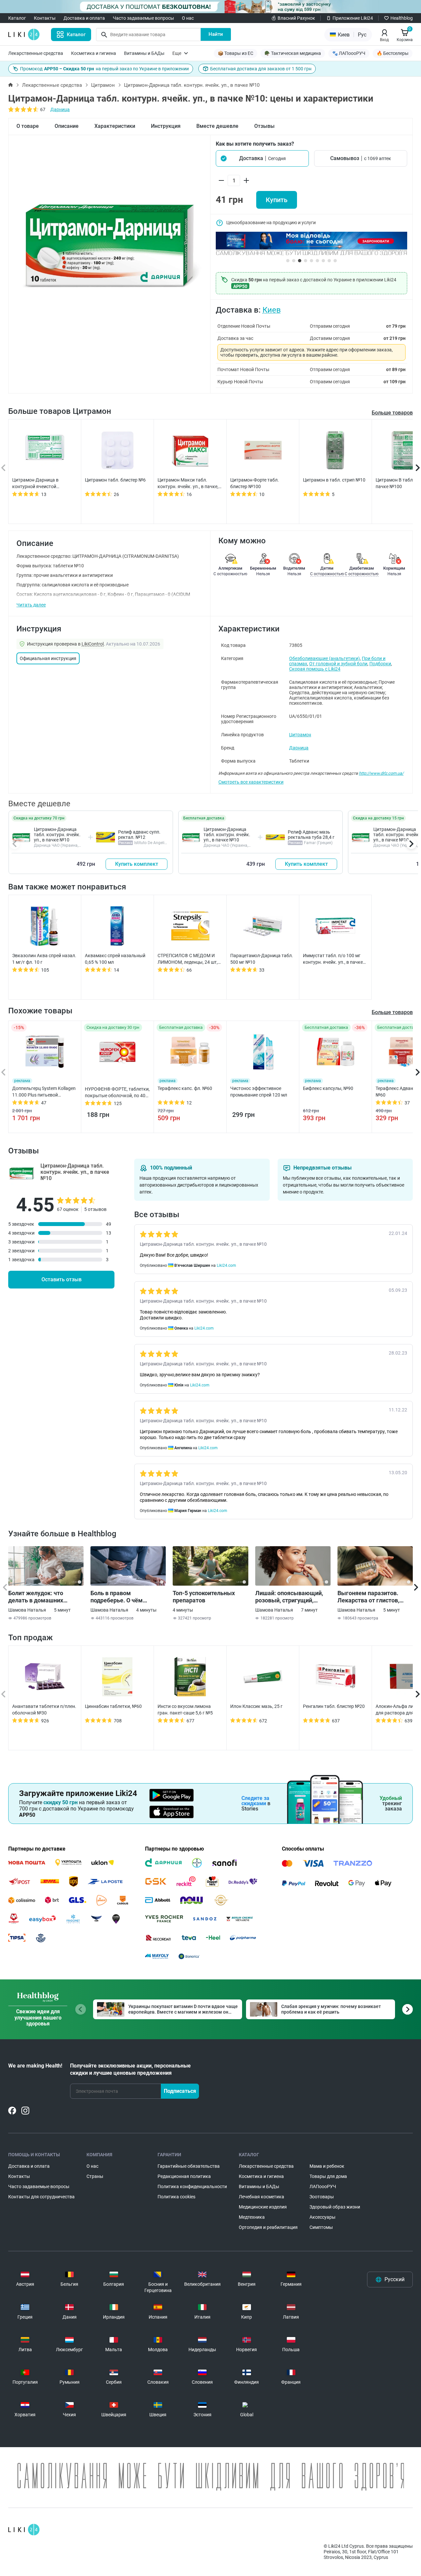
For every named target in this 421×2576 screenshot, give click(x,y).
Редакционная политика (184, 2176)
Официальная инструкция (48, 658)
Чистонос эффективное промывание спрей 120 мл (259, 1092)
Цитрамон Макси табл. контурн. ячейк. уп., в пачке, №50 (188, 484)
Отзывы (264, 126)
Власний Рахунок (296, 18)
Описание (67, 126)
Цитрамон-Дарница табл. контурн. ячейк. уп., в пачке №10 (57, 835)
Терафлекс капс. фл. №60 (185, 1088)
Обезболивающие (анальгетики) (324, 658)
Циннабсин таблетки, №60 (113, 1706)
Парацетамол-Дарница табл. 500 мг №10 (262, 959)
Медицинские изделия (263, 2207)
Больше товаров (392, 413)
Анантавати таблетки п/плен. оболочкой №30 (44, 1710)
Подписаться (180, 2091)
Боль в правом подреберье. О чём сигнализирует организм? (126, 1597)
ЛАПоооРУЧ (323, 2186)
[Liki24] (24, 2530)
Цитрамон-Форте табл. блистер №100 (255, 483)
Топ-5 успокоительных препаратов (204, 1597)
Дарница (60, 109)
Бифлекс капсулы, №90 (328, 1088)
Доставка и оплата (84, 18)
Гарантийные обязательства (189, 2166)
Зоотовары (322, 2197)
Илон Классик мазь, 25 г (256, 1706)
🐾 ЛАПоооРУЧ (349, 53)
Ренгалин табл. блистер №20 (334, 1706)
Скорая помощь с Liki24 (315, 669)
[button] (262, 158)
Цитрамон (103, 85)
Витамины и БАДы (144, 53)
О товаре (28, 126)
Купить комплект (137, 864)
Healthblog (402, 18)
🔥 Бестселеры (393, 53)
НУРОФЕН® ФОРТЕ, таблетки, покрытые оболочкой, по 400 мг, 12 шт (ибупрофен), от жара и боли (117, 1093)
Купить (277, 200)
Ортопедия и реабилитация (268, 2227)
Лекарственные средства (36, 53)
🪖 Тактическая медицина (293, 53)
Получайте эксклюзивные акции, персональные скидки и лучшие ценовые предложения (130, 2069)
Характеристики (115, 126)
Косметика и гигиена (94, 53)
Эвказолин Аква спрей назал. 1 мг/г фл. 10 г (44, 959)
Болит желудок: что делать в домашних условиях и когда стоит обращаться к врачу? (40, 1597)
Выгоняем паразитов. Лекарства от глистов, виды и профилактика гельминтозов (368, 1597)
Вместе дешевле (217, 126)
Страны (95, 2176)
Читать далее (31, 605)
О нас (188, 18)
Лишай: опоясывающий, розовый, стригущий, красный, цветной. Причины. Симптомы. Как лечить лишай (292, 1597)
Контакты (45, 18)
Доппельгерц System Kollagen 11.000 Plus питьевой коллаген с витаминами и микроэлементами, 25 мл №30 (44, 1092)
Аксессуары (322, 2217)
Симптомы (321, 2227)
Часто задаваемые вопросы (143, 18)
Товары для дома (328, 2176)
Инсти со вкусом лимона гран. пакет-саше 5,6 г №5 (185, 1710)
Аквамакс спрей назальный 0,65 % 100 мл (115, 959)
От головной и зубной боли (338, 664)
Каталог (17, 18)
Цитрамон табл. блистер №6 (115, 480)
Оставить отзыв (62, 1279)
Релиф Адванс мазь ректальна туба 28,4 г (311, 835)
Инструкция (166, 126)
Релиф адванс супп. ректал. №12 (139, 835)
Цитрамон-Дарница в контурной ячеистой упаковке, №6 (35, 484)
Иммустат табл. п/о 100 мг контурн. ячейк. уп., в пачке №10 (333, 959)
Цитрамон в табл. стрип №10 (334, 480)
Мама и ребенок (327, 2166)
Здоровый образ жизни (335, 2207)
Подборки (380, 664)
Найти (216, 34)
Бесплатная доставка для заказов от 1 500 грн (261, 69)
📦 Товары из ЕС (235, 53)
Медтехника (252, 2217)
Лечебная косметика (261, 2197)
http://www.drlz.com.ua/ (381, 773)
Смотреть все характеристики (251, 782)
